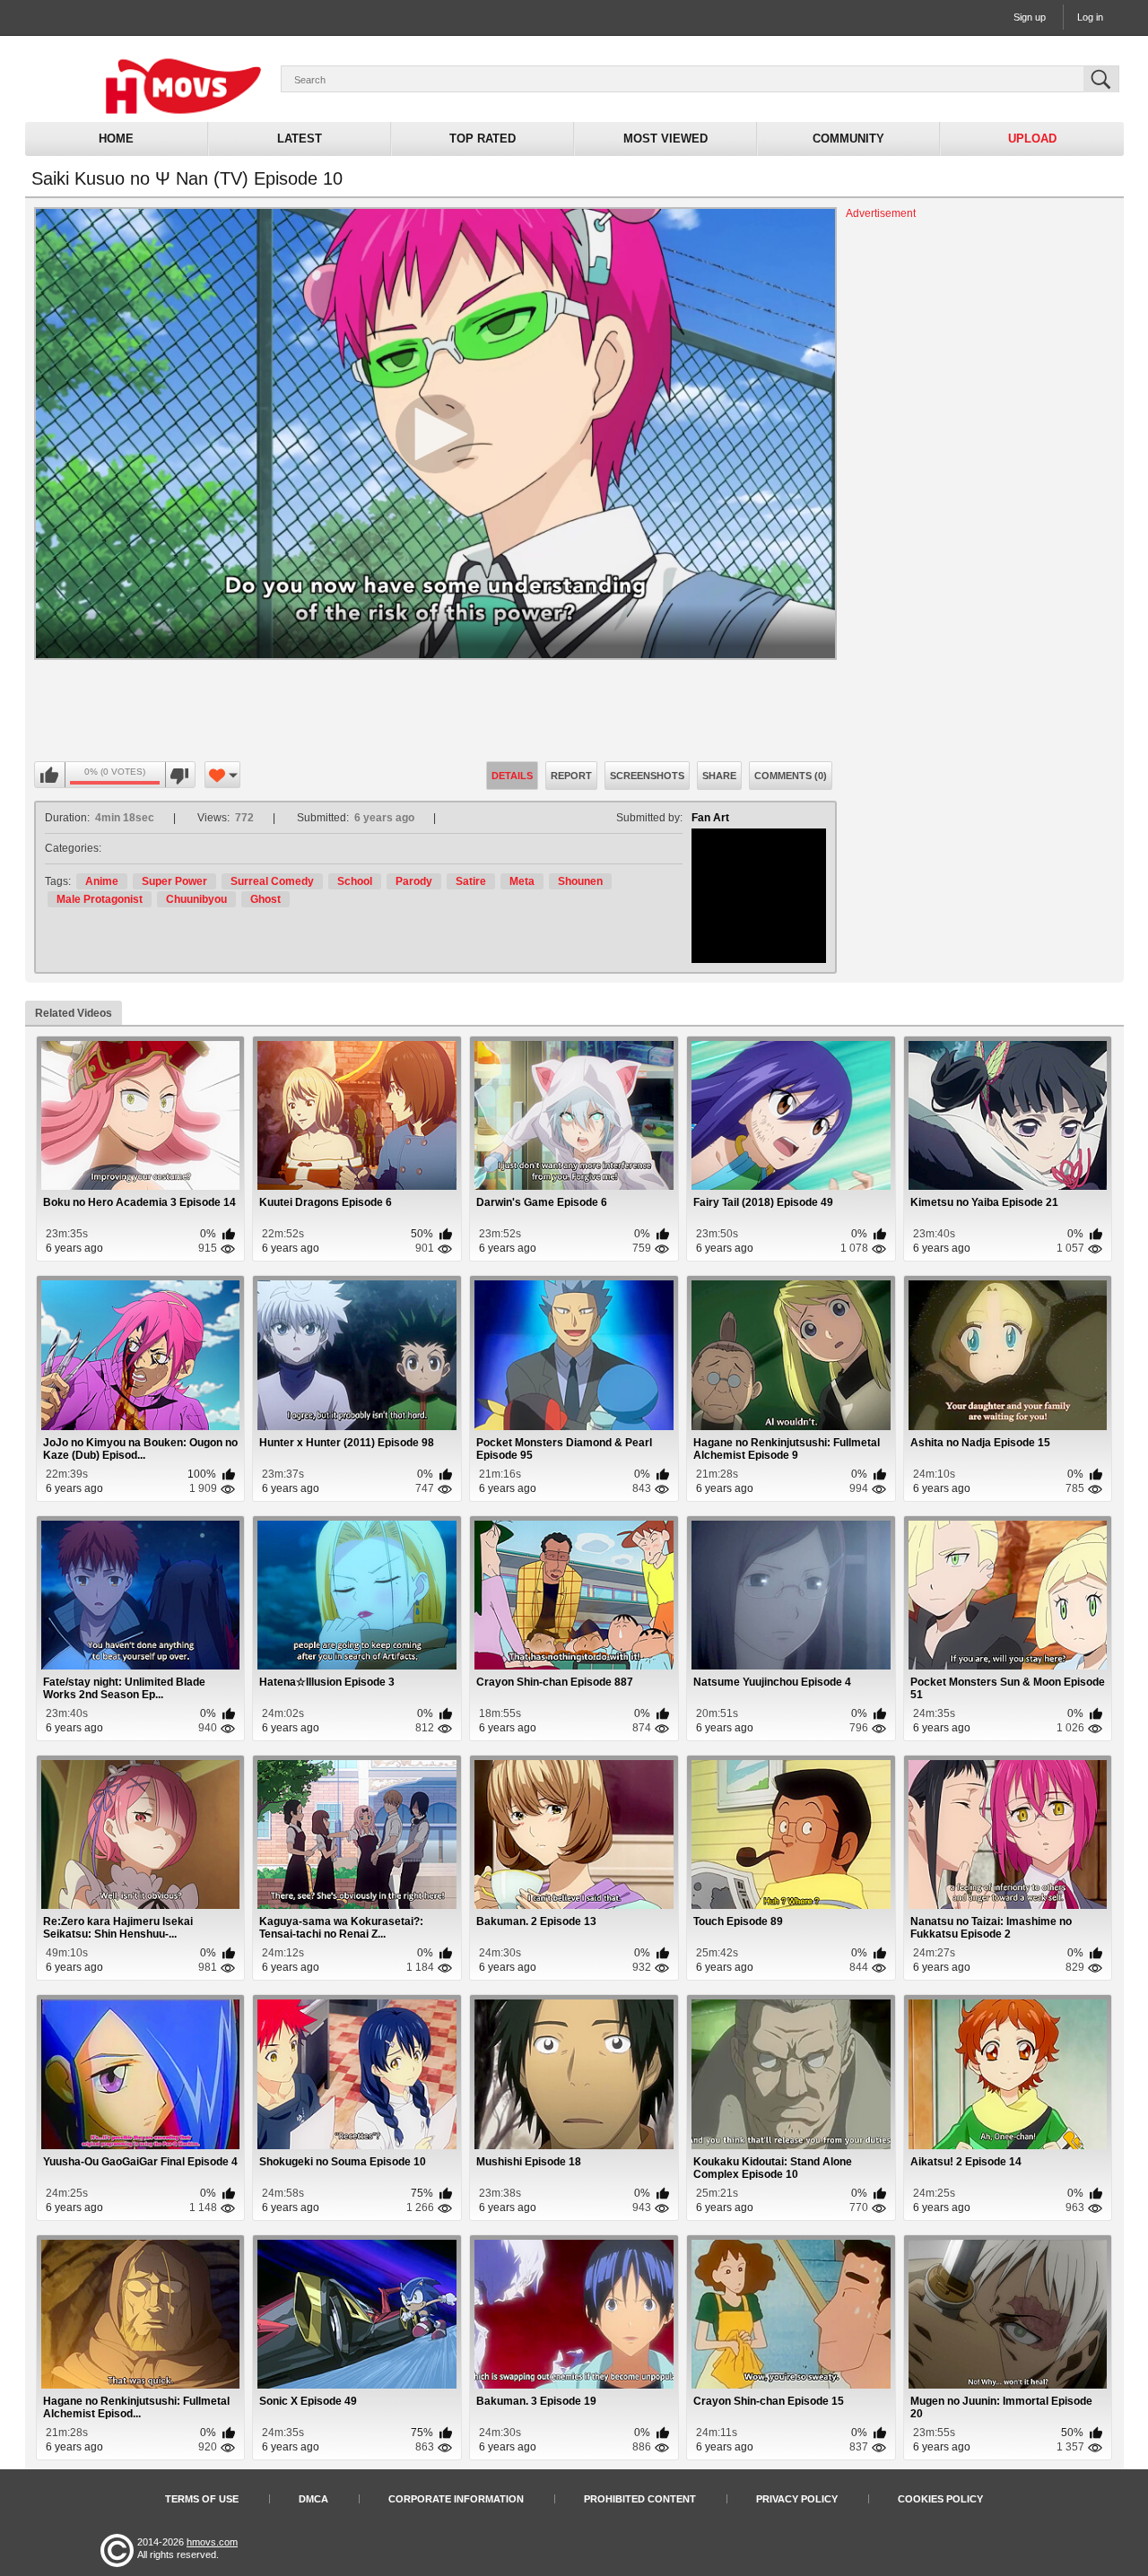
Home (116, 139)
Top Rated (483, 139)
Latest (300, 139)
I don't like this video (180, 776)
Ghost (265, 899)
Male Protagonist (100, 899)
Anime (102, 881)
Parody (414, 881)
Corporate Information (456, 2499)
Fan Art (710, 818)
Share (719, 776)
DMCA (313, 2499)
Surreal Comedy (272, 881)
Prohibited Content (640, 2499)
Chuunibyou (196, 899)
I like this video (50, 776)
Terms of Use (202, 2499)
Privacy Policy (797, 2499)
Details (512, 776)
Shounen (580, 881)
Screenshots (647, 776)
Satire (471, 881)
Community (848, 139)
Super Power (174, 881)
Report (571, 776)
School (355, 881)
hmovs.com (212, 2542)
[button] (435, 434)
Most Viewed (665, 139)
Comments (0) (791, 776)
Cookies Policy (940, 2499)
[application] (435, 434)
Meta (522, 881)
